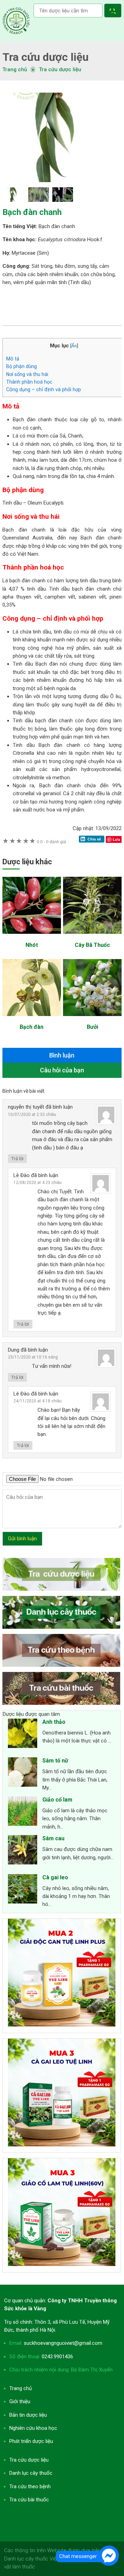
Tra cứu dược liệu (16, 21)
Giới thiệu (20, 2401)
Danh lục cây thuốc (31, 2473)
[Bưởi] (92, 1019)
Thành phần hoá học (29, 382)
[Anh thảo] (23, 1734)
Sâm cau (53, 1838)
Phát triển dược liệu (31, 2441)
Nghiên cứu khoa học (33, 2428)
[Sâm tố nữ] (23, 1773)
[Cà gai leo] (23, 1890)
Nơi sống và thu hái (27, 374)
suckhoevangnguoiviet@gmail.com (63, 2343)
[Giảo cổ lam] (23, 1812)
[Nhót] (32, 937)
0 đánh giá (51, 842)
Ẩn (74, 346)
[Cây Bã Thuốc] (92, 937)
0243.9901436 (57, 2357)
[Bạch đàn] (32, 1019)
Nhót (32, 945)
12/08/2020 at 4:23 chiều (38, 1183)
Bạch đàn (32, 1027)
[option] (62, 137)
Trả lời (17, 1159)
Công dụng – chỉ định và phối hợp (44, 389)
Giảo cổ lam (57, 1800)
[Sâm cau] (23, 1851)
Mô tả (13, 359)
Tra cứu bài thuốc (29, 2500)
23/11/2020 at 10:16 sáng (33, 1357)
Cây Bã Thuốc (92, 945)
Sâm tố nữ (55, 1761)
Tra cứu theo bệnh (30, 2486)
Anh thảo (54, 1722)
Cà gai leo (55, 1877)
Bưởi (92, 1027)
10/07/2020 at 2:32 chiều (32, 1115)
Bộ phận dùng (22, 366)
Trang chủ (20, 2388)
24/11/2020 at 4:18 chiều (38, 1401)
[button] (114, 12)
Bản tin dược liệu (28, 2415)
